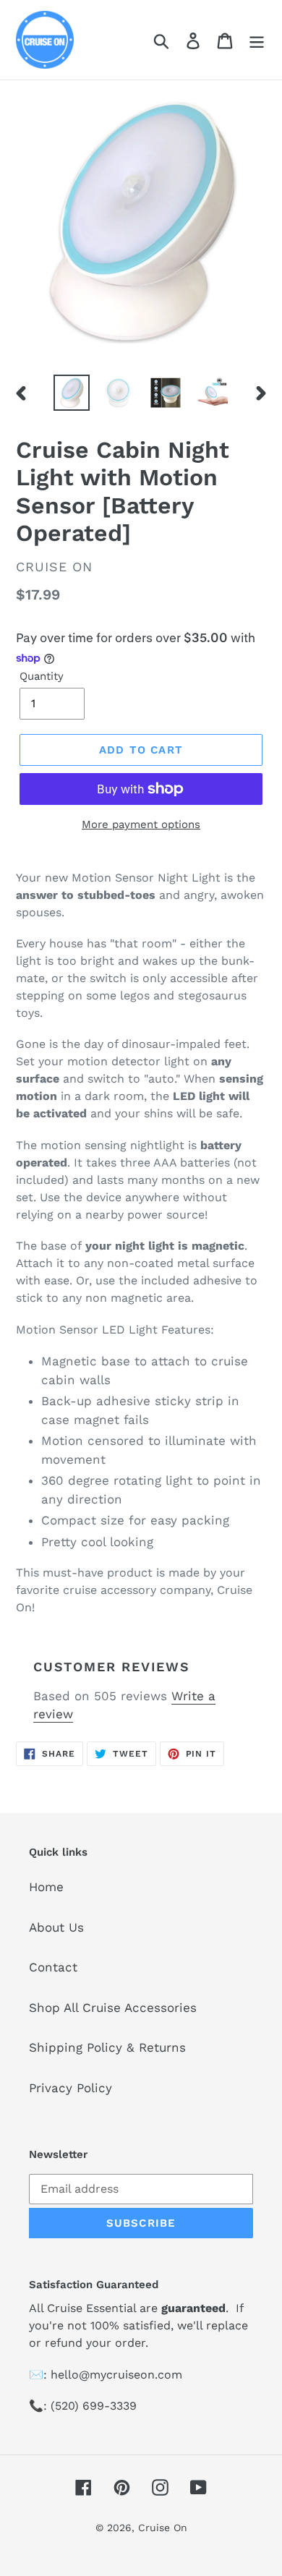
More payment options (141, 824)
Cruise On (163, 2528)
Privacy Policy (70, 2088)
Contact (53, 1967)
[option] (72, 393)
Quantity (42, 676)
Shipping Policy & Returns (107, 2047)
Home (46, 1887)
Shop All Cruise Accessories (113, 2008)
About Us (56, 1927)
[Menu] (257, 40)
